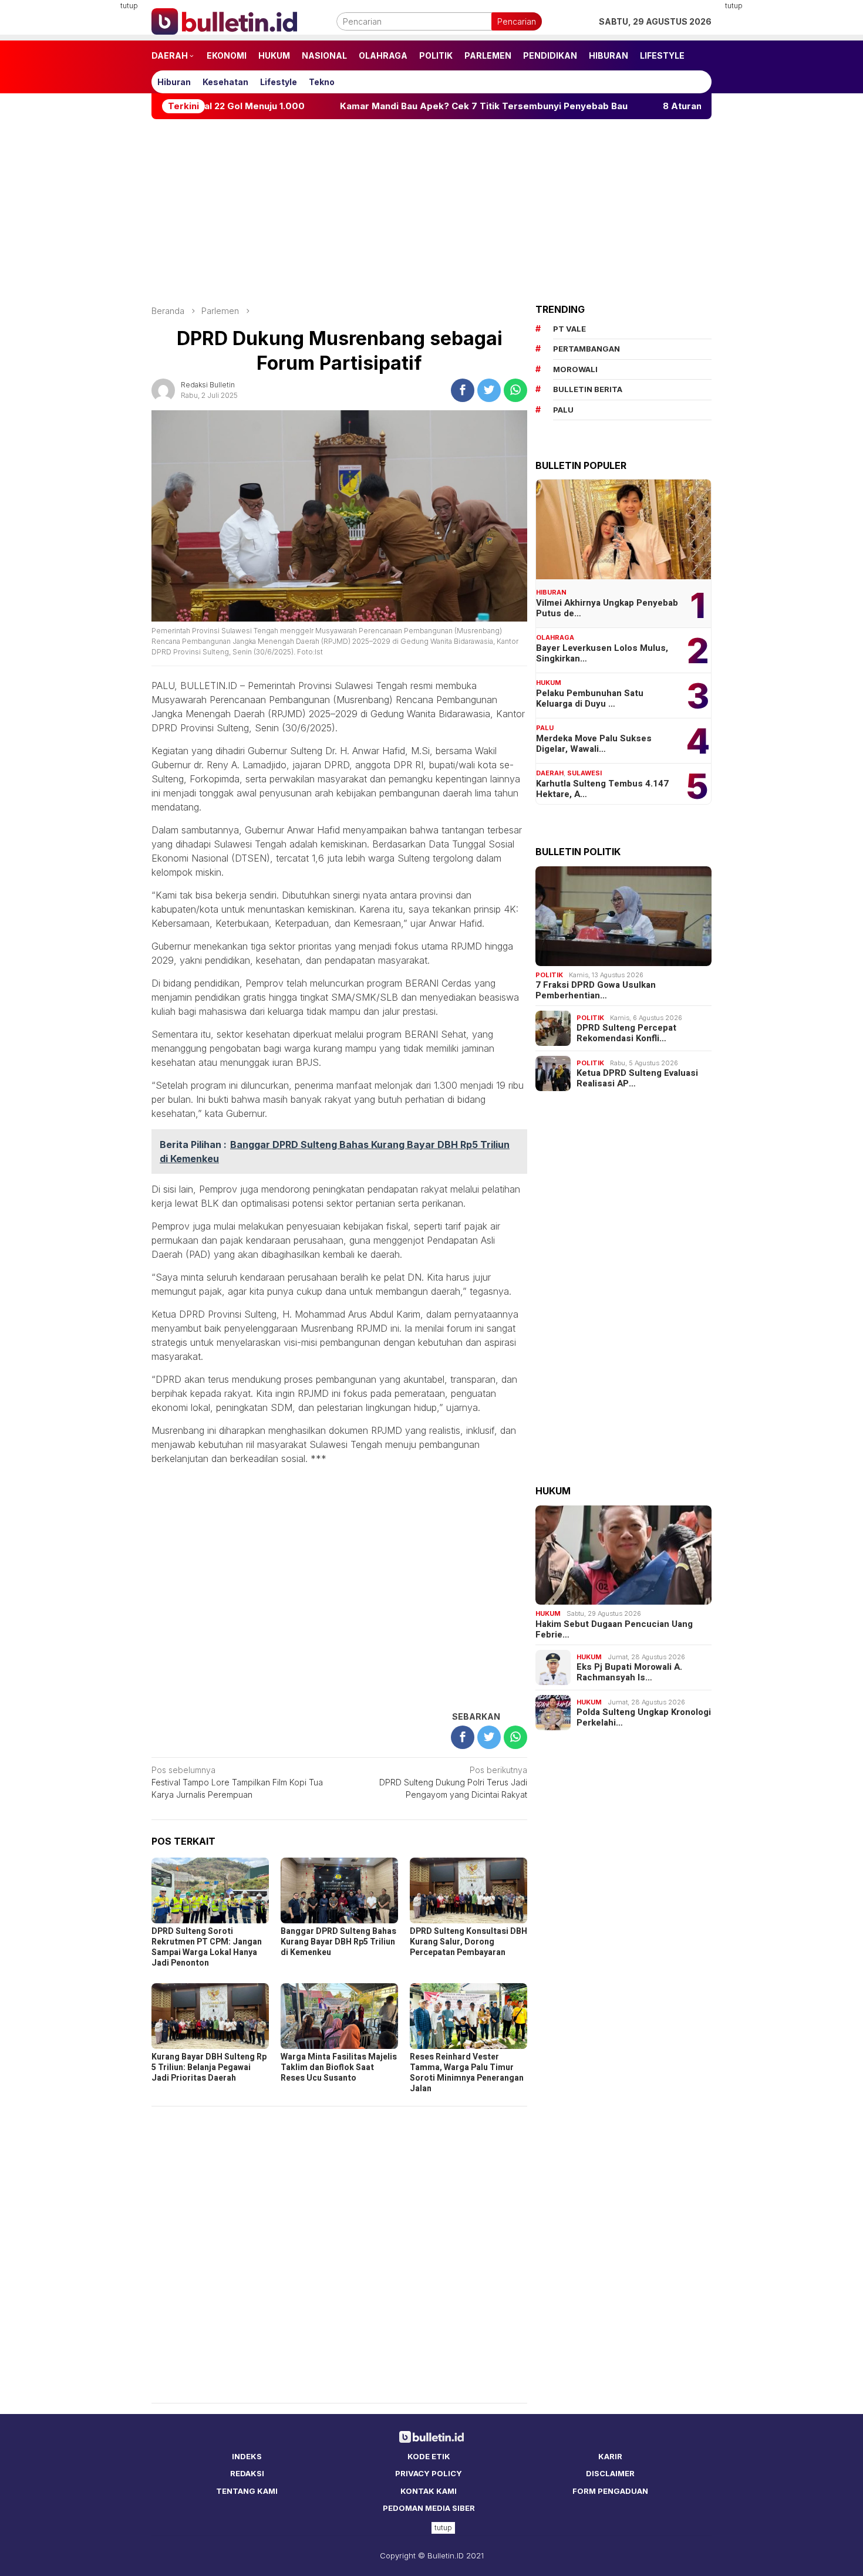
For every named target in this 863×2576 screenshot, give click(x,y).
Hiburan (551, 592)
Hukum (549, 683)
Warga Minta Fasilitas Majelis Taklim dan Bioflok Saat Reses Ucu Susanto (339, 2067)
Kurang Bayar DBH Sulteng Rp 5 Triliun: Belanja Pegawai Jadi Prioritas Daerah (209, 2067)
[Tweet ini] (489, 390)
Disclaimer (610, 2473)
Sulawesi (584, 773)
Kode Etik (429, 2456)
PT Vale (569, 329)
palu (563, 410)
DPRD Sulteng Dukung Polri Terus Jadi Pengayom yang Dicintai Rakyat (453, 1782)
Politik (549, 975)
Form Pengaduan (610, 2491)
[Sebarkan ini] (463, 390)
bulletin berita (588, 389)
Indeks (247, 2456)
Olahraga (555, 637)
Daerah (550, 773)
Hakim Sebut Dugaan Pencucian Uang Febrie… (614, 1629)
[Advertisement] (94, 176)
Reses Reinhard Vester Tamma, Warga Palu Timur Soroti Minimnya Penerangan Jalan (467, 2073)
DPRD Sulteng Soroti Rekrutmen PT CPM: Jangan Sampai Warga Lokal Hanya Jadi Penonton (207, 1947)
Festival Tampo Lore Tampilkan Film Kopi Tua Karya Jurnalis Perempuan (237, 1782)
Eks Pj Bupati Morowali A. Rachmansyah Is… (629, 1672)
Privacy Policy (429, 2473)
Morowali (575, 369)
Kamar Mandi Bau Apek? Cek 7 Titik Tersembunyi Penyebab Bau (404, 106)
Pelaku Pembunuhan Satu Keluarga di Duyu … (590, 698)
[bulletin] (224, 20)
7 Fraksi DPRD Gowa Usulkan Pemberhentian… (596, 990)
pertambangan (586, 349)
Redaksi (247, 2473)
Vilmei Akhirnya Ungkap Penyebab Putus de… (607, 608)
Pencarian (517, 21)
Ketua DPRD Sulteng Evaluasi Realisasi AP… (637, 1078)
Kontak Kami (429, 2491)
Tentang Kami (247, 2491)
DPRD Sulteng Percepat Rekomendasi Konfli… (626, 1033)
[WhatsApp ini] (515, 390)
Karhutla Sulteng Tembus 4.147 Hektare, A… (602, 789)
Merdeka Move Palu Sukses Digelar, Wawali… (594, 744)
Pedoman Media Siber (429, 2508)
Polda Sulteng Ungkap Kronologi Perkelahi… (644, 1717)
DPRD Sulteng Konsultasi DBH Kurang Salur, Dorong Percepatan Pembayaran (468, 1942)
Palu (545, 728)
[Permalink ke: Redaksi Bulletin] (163, 389)
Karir (610, 2456)
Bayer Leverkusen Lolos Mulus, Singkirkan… (602, 653)
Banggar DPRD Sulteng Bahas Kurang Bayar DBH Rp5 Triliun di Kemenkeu (338, 1942)
